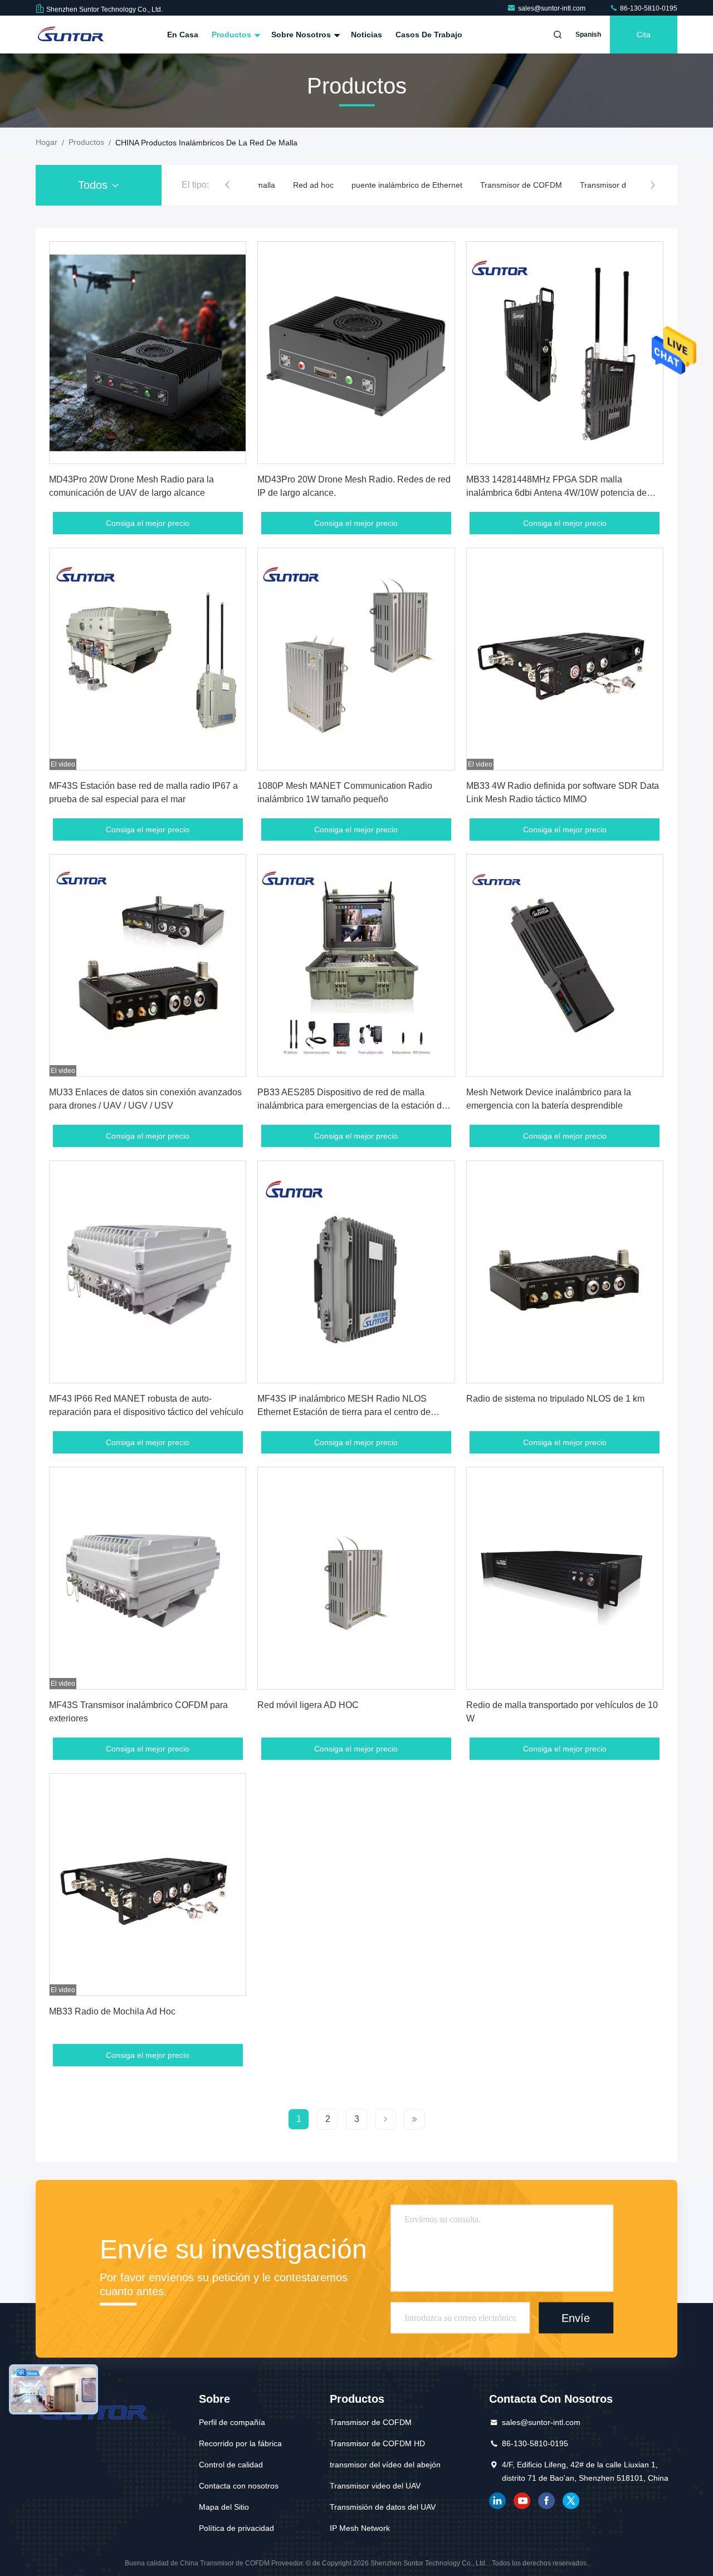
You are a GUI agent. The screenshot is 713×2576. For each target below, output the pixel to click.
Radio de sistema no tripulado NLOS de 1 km (555, 1399)
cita (644, 35)
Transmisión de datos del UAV (383, 2507)
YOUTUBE (522, 2501)
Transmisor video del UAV (375, 2486)
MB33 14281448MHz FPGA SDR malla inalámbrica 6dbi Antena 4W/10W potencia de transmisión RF (556, 493)
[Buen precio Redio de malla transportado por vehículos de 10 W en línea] (565, 1578)
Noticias (367, 35)
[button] (227, 185)
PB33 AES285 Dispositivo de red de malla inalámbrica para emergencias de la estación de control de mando (352, 1106)
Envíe (576, 2318)
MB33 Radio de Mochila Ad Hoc (112, 2011)
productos (86, 142)
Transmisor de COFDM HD (377, 2443)
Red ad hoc (313, 185)
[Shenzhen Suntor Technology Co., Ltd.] (71, 35)
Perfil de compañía (232, 2422)
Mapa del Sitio (224, 2507)
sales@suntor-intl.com (553, 8)
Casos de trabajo (429, 35)
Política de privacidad (236, 2528)
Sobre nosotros (302, 35)
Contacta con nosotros (239, 2486)
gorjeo (571, 2501)
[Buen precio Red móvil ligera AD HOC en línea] (356, 1578)
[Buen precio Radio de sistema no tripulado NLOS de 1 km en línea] (565, 1272)
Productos (233, 35)
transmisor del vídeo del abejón (385, 2465)
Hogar (47, 142)
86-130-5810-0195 (648, 8)
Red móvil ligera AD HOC (308, 1705)
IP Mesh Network (360, 2528)
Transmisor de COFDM (521, 185)
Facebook (546, 2501)
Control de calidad (231, 2465)
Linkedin (497, 2501)
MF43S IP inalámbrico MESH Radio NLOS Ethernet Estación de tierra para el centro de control (344, 1412)
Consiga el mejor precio (148, 523)
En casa (183, 35)
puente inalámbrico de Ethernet (407, 185)
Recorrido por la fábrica (240, 2443)
